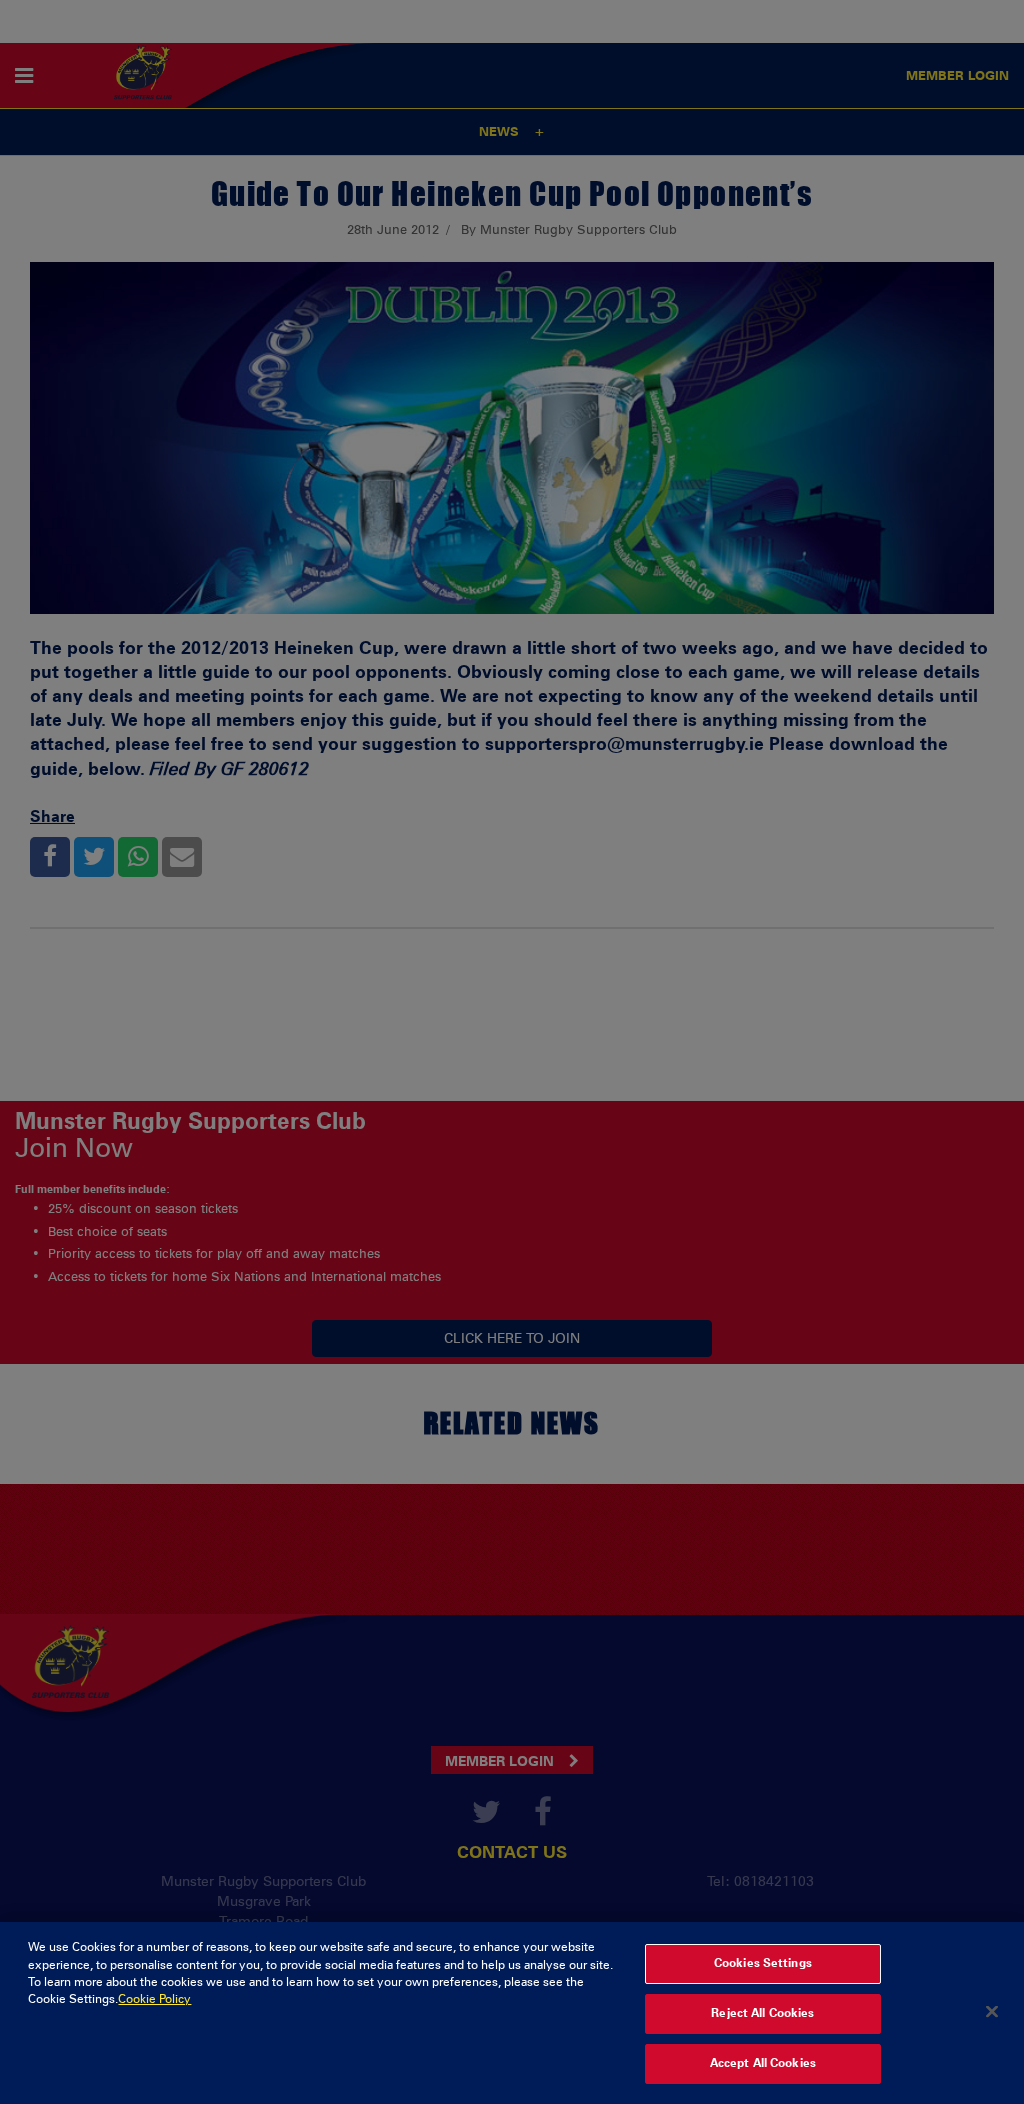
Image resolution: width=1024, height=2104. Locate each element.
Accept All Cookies (763, 2063)
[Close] (992, 2011)
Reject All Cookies (762, 2013)
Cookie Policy (154, 1999)
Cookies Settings (763, 1963)
